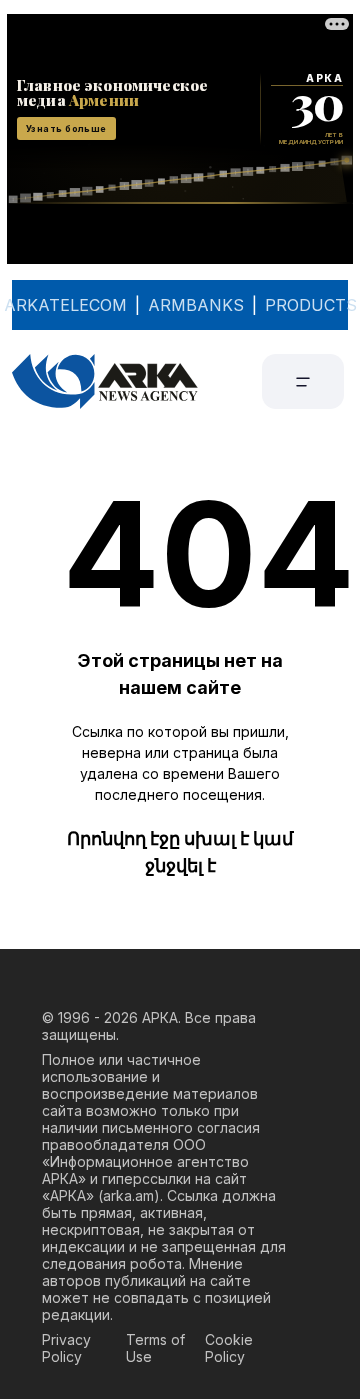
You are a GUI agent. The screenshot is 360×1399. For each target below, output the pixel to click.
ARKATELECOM (65, 305)
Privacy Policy (66, 1348)
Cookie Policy (229, 1348)
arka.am (128, 1195)
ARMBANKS (196, 305)
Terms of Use (155, 1348)
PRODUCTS (311, 305)
